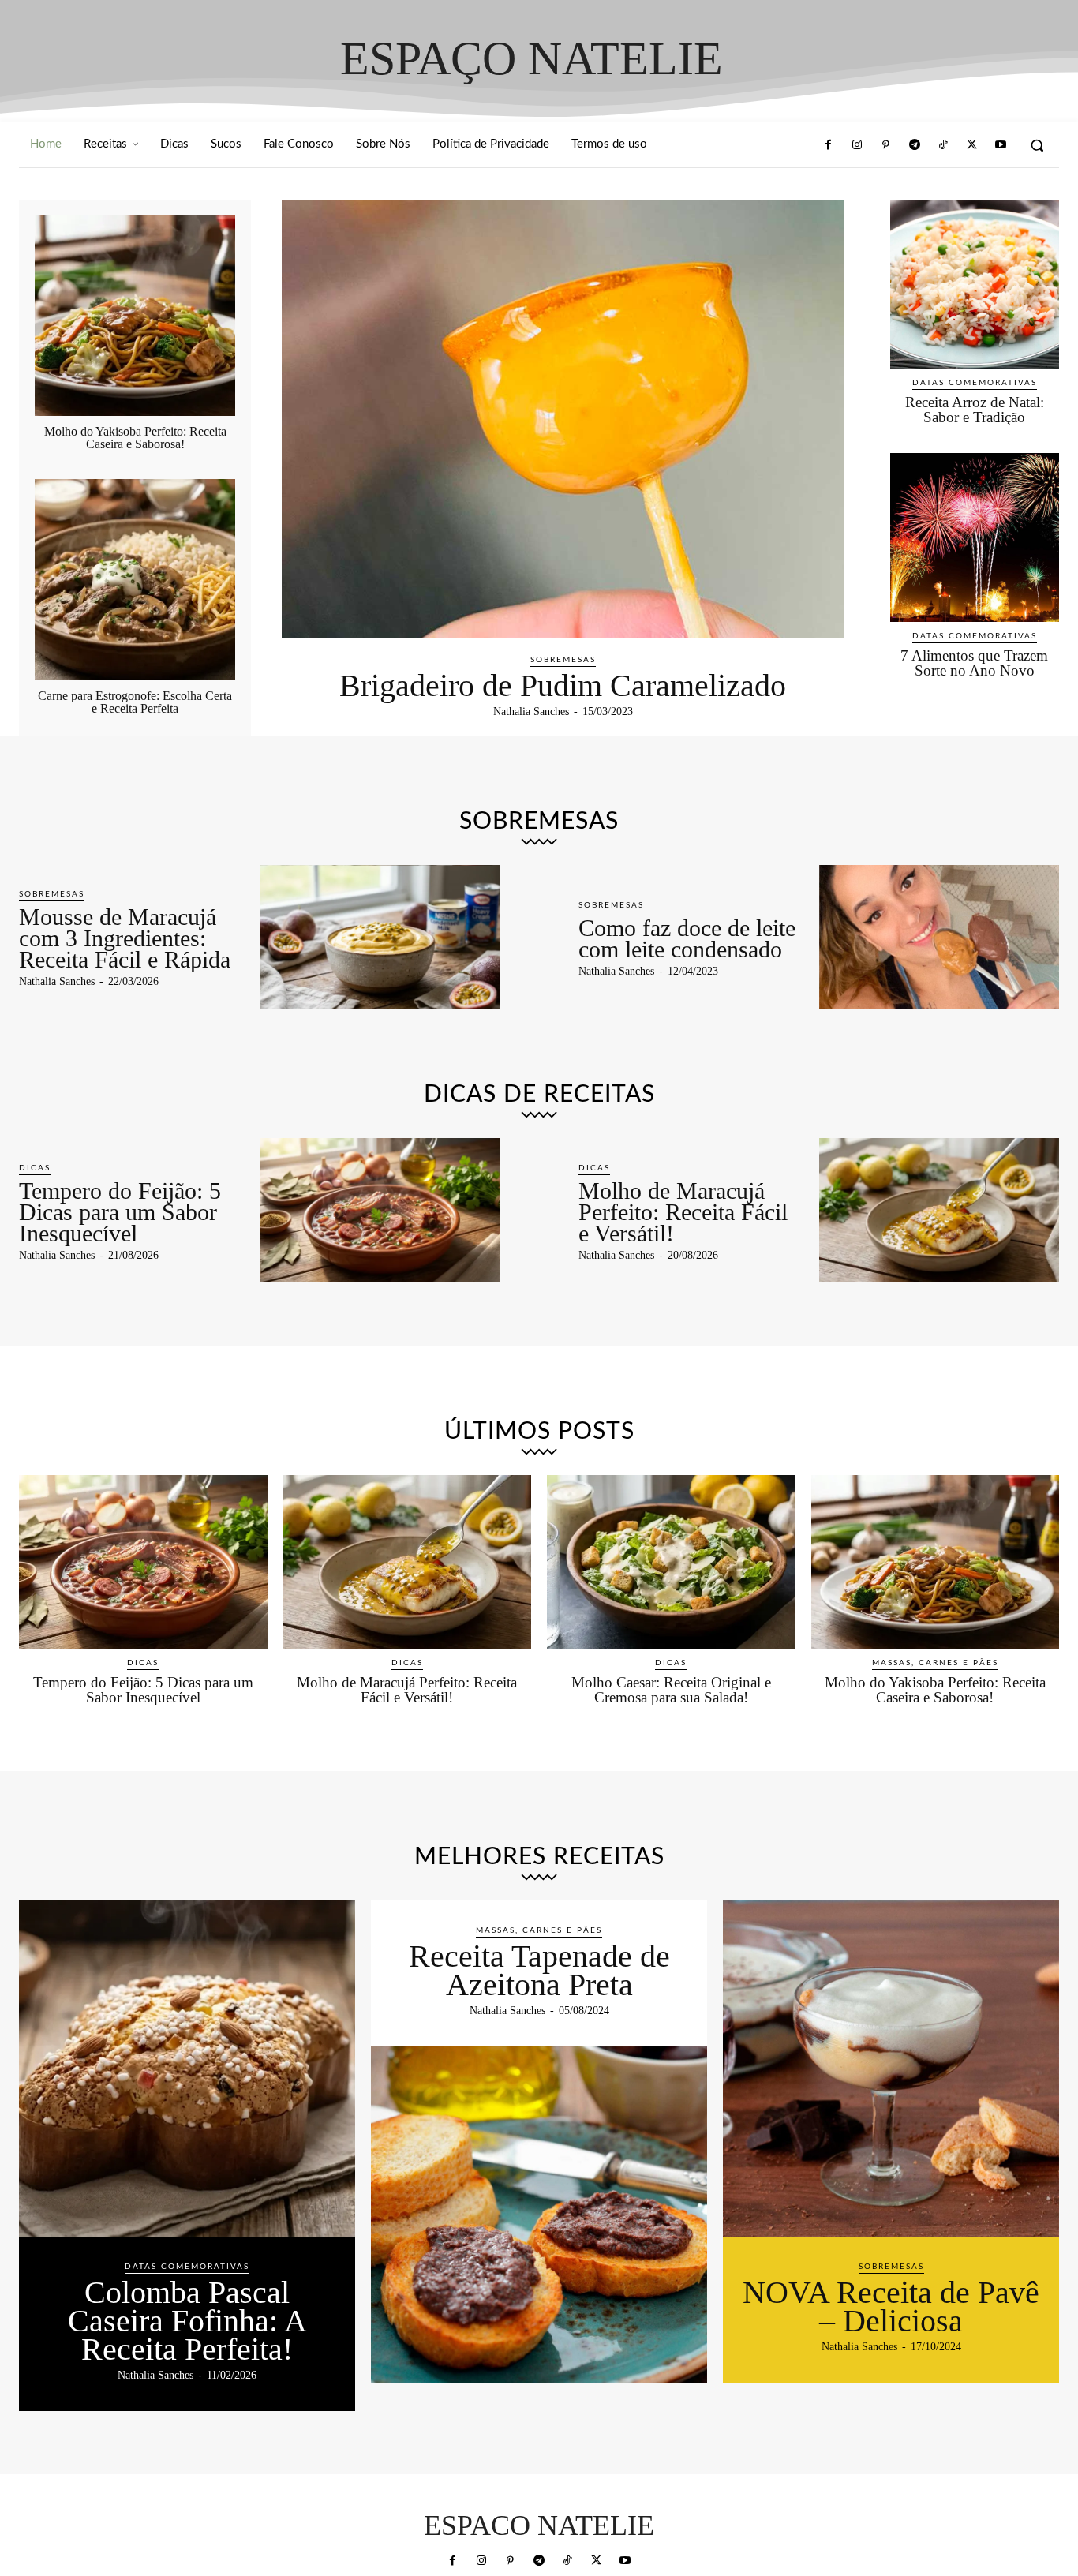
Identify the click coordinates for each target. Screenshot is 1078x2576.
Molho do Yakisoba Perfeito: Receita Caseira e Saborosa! (135, 438)
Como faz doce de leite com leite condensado (687, 938)
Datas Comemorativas (975, 383)
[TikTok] (943, 145)
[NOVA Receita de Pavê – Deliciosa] (891, 2069)
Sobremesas (563, 660)
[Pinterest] (885, 145)
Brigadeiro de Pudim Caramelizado (563, 685)
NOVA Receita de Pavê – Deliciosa (891, 2306)
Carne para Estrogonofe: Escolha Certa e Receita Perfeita (135, 702)
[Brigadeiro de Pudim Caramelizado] (563, 419)
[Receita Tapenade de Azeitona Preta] (539, 2215)
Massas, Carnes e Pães (935, 1663)
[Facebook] (828, 145)
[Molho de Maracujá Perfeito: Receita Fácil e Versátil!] (940, 1210)
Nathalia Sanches (531, 711)
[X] (971, 145)
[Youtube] (1001, 145)
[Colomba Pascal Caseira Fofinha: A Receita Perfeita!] (187, 2069)
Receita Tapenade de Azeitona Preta (539, 1970)
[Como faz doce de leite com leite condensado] (940, 937)
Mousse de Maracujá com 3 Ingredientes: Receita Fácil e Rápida (125, 938)
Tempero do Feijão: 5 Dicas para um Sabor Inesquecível (120, 1212)
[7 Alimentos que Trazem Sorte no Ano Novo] (975, 537)
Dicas (35, 1168)
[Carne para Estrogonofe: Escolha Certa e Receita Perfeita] (135, 579)
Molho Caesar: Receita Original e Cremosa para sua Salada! (671, 1690)
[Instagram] (857, 145)
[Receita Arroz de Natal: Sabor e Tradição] (975, 284)
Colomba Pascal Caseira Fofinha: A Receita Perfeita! (187, 2321)
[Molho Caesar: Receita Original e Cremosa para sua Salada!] (671, 1562)
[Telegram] (915, 145)
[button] (1037, 145)
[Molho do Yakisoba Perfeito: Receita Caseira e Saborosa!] (135, 316)
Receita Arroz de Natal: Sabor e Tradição (975, 410)
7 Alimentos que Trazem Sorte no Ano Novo (974, 663)
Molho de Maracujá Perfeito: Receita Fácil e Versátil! (683, 1212)
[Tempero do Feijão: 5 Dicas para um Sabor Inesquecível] (380, 1210)
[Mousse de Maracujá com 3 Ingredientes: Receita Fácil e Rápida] (380, 937)
